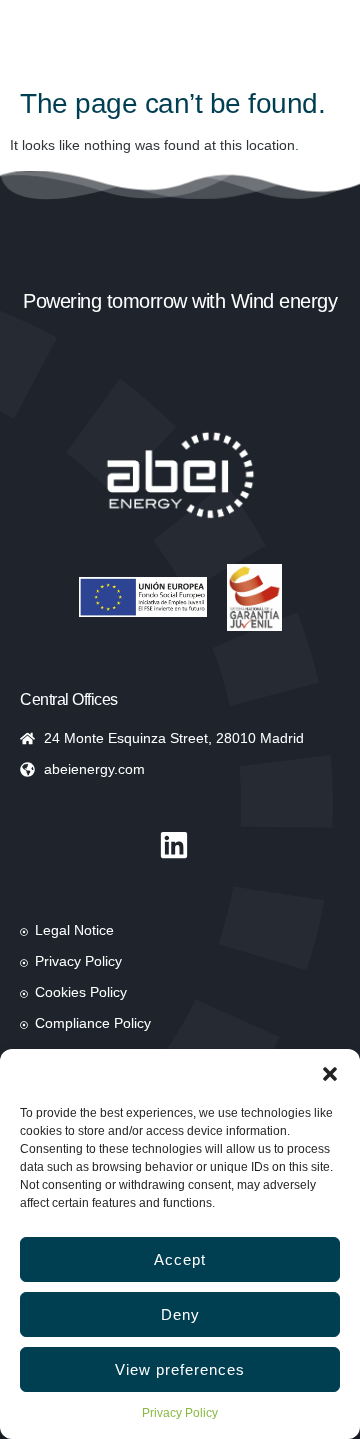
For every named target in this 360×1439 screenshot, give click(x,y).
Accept (180, 1259)
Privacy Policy (180, 1413)
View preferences (180, 1369)
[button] (330, 1074)
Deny (180, 1314)
